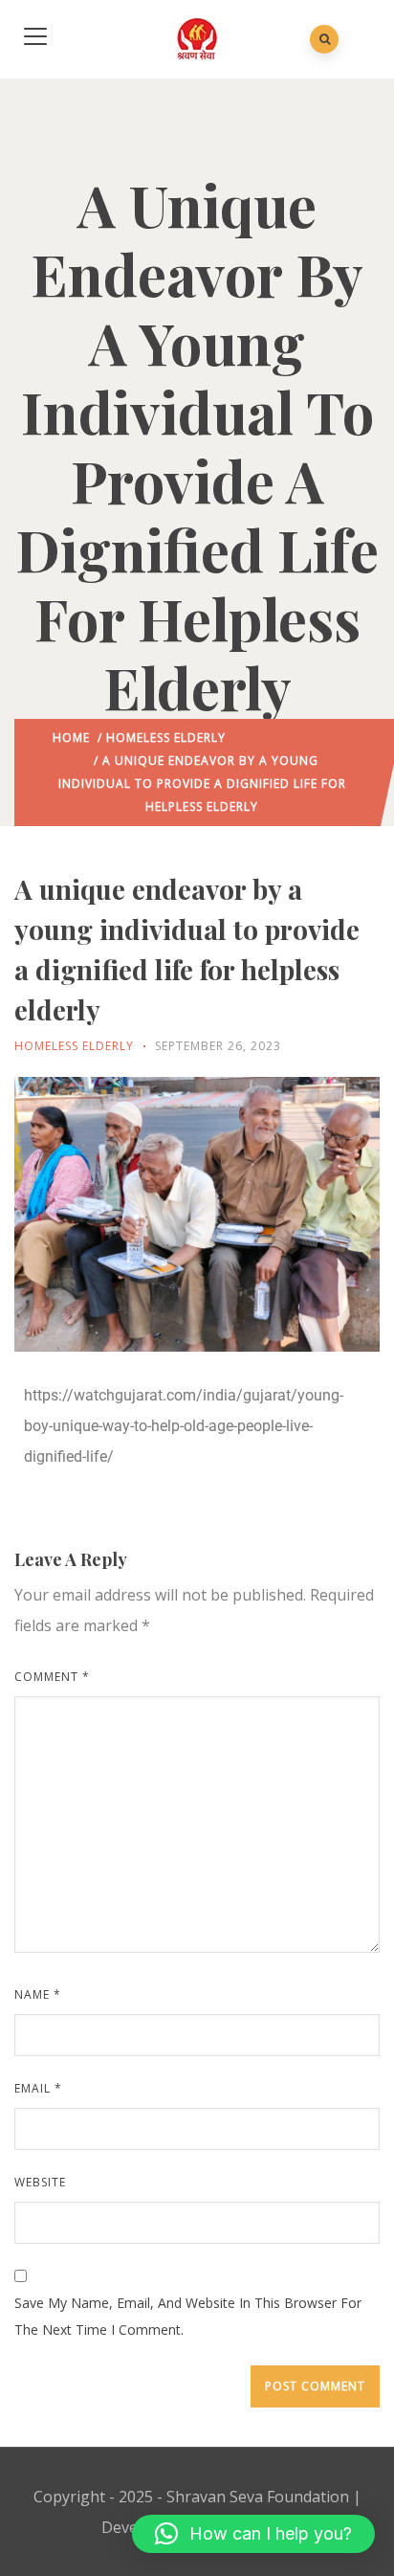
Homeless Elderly (166, 738)
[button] (253, 2534)
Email (38, 2088)
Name (38, 1994)
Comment (52, 1677)
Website (40, 2182)
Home (71, 738)
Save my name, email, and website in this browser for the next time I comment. (188, 2316)
